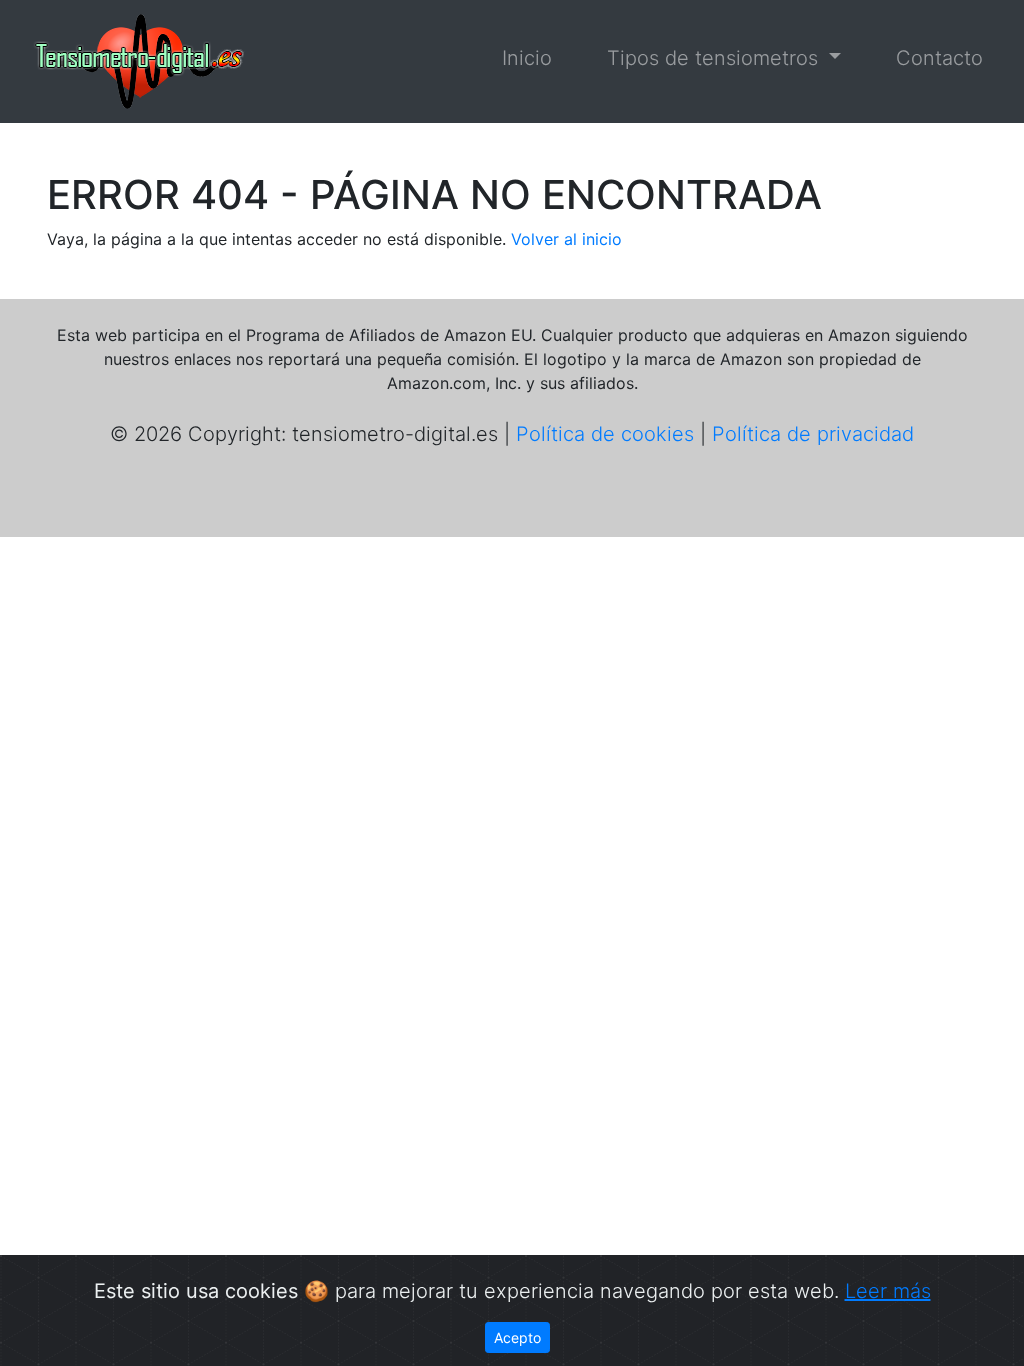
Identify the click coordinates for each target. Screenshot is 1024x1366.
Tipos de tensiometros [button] (715, 58)
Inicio (527, 58)
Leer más (888, 1291)
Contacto (939, 58)
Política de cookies (605, 434)
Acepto (517, 1337)
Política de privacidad (813, 434)
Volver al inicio (566, 239)
